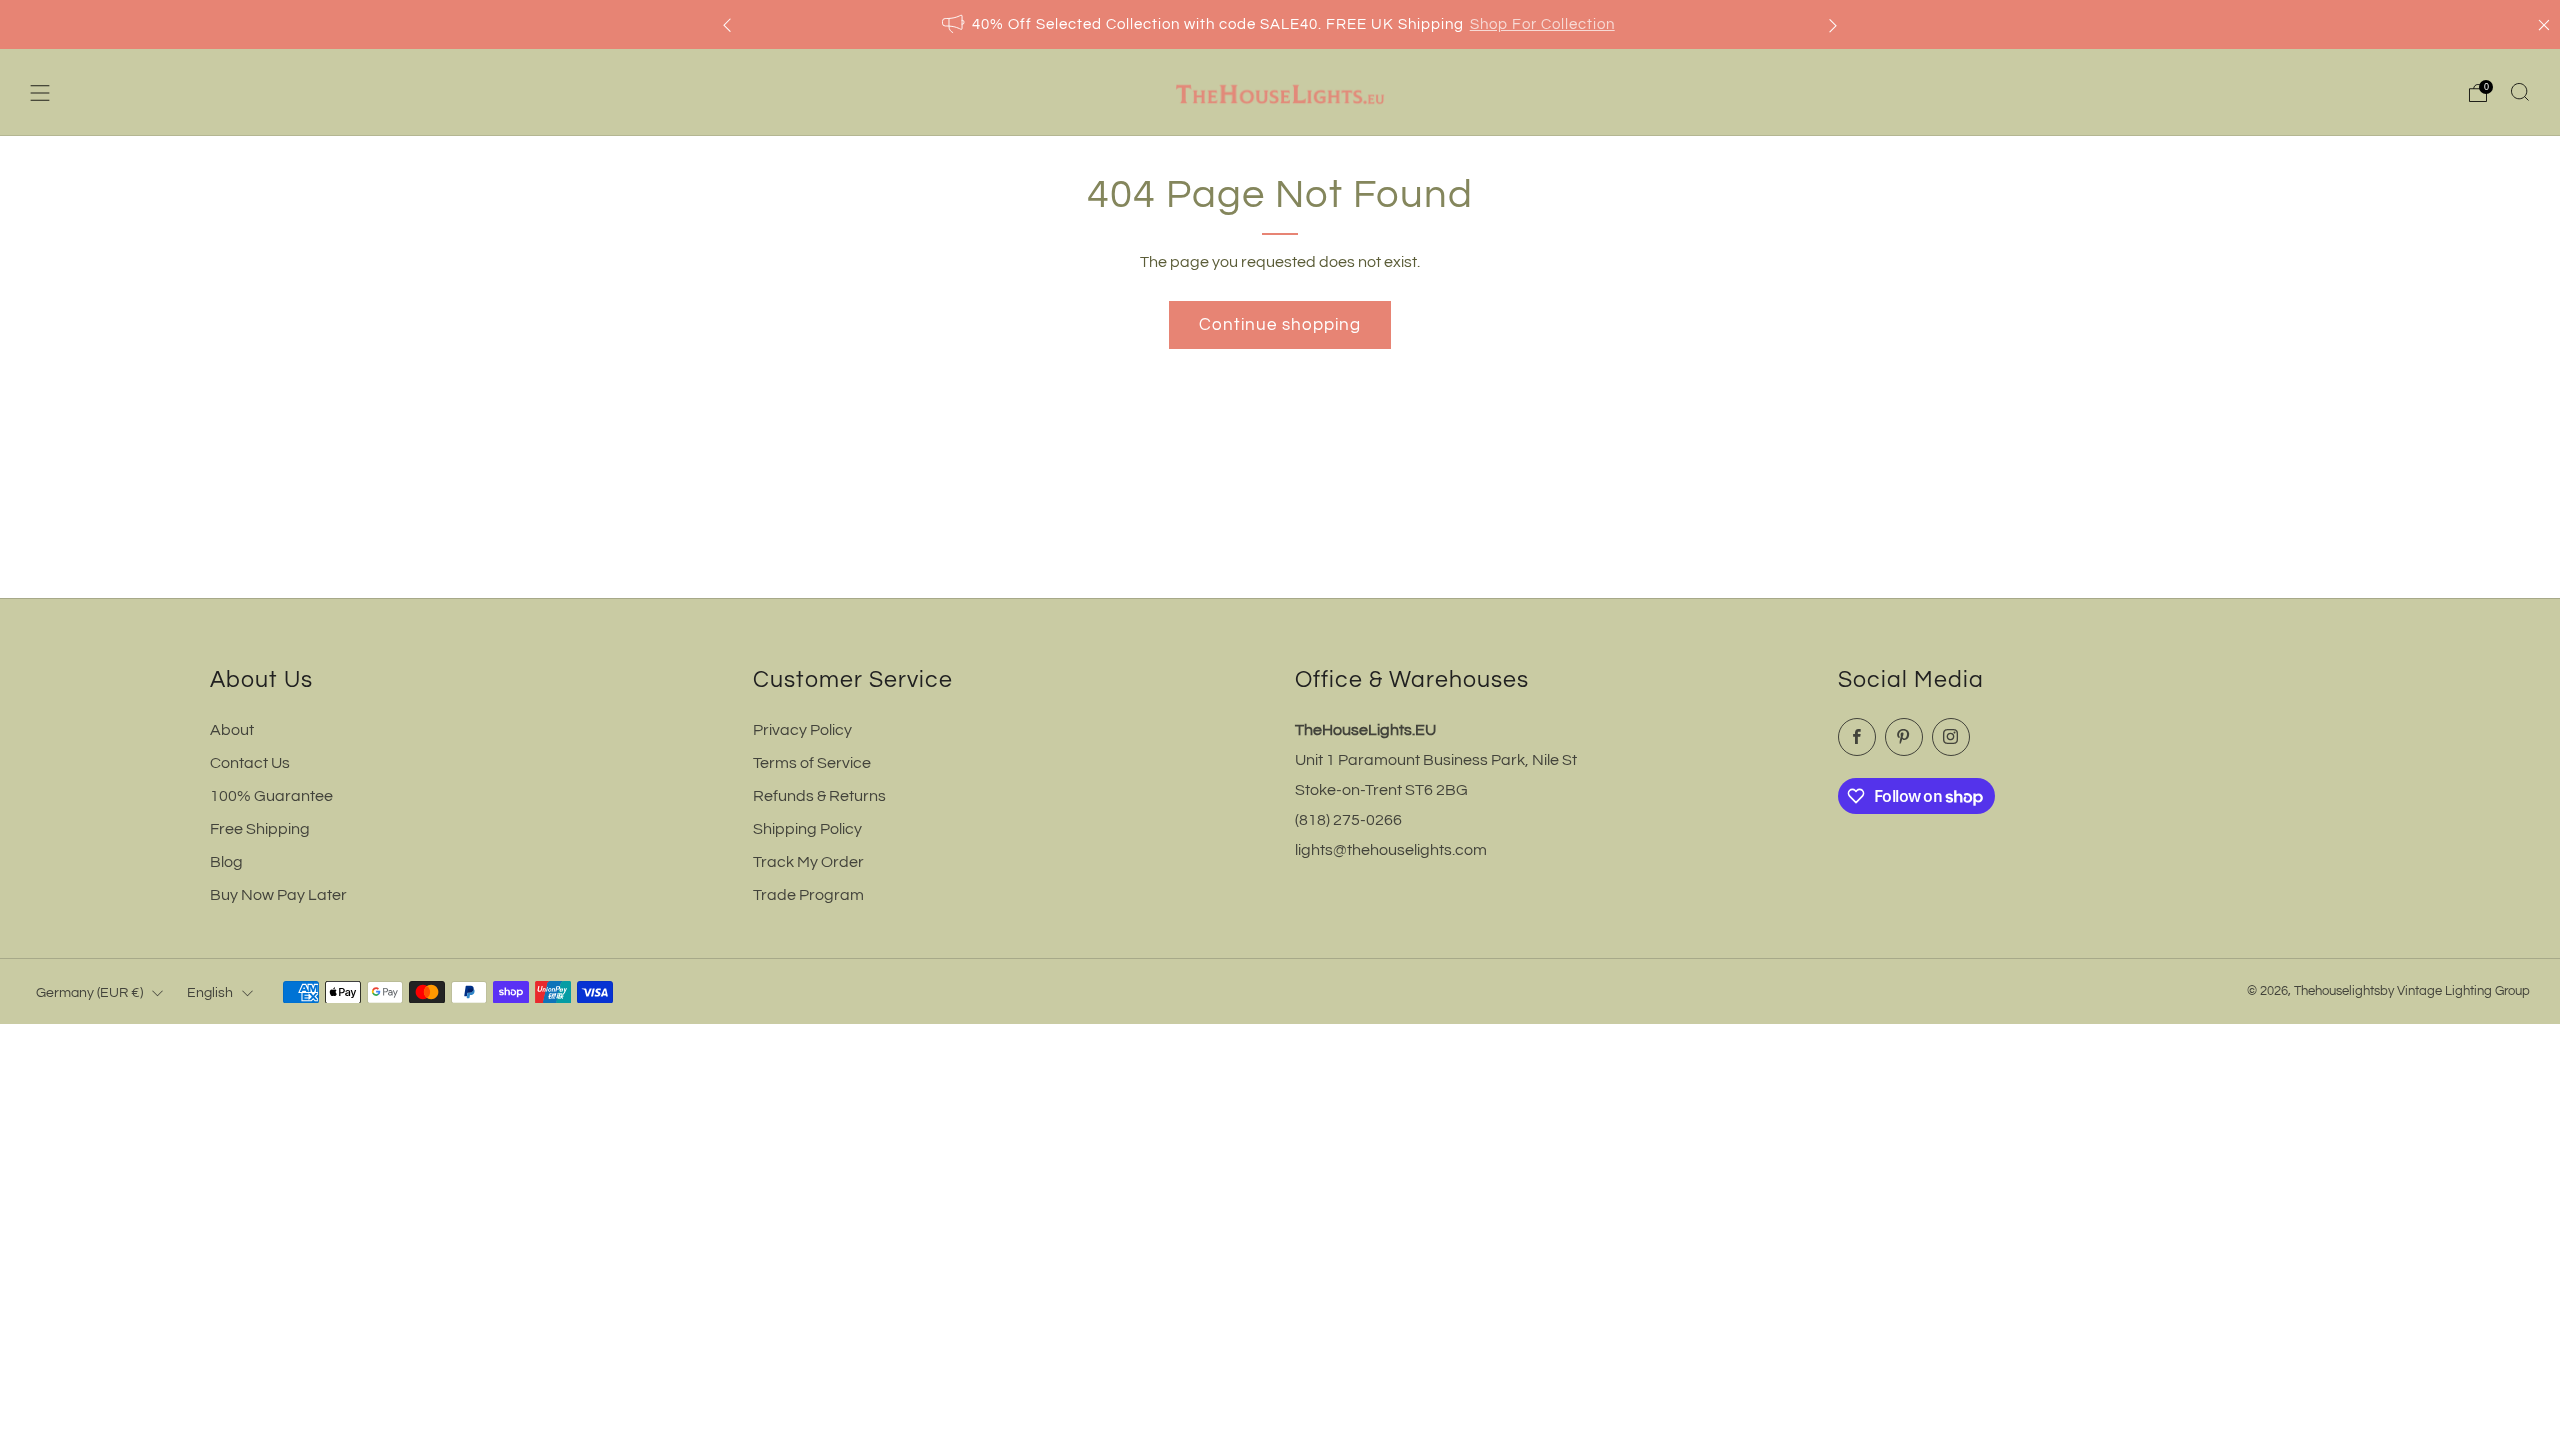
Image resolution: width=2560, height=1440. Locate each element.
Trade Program (808, 895)
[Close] (2544, 25)
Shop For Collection (1542, 24)
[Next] (1833, 24)
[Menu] (40, 93)
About (232, 730)
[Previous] (727, 24)
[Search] (2520, 92)
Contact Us (250, 763)
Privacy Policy (802, 730)
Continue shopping (1280, 325)
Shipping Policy (807, 829)
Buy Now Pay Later (278, 895)
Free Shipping (260, 829)
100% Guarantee (271, 796)
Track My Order (808, 862)
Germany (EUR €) (89, 992)
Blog (226, 862)
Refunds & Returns (819, 796)
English (210, 992)
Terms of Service (812, 763)
